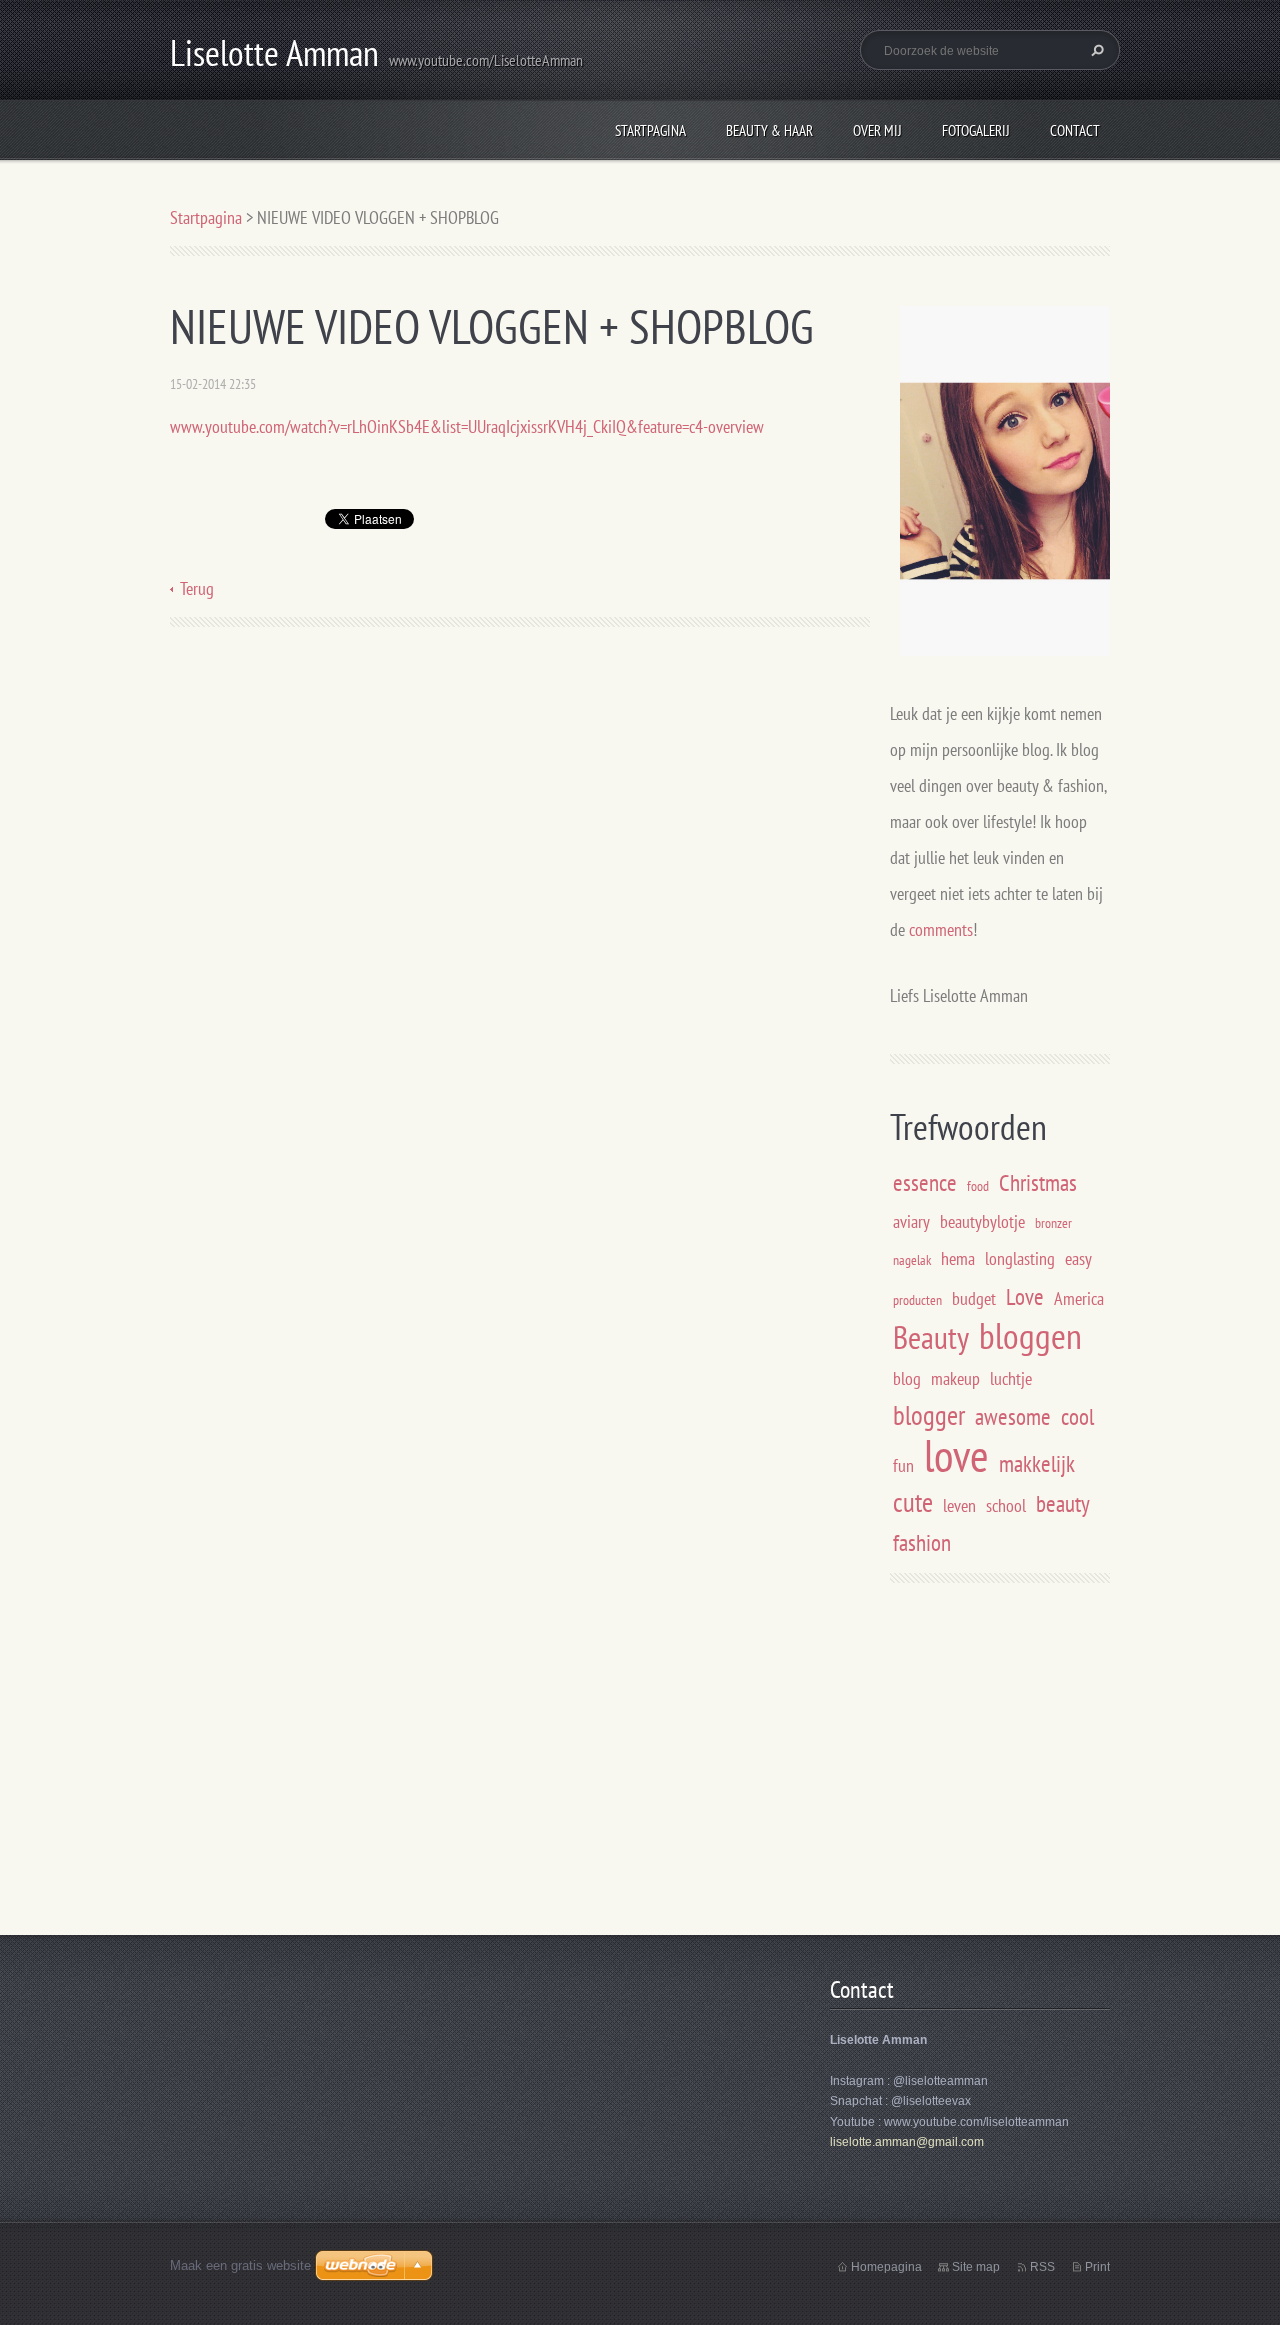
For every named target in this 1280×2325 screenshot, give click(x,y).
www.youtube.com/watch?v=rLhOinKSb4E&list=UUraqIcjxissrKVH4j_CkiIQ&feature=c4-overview (467, 426)
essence (925, 1182)
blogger (929, 1415)
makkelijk (1037, 1463)
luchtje (1011, 1378)
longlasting (1020, 1258)
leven (959, 1505)
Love (1025, 1296)
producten (917, 1299)
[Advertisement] (1058, 1763)
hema (958, 1258)
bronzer (1053, 1222)
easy (1078, 1258)
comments (941, 929)
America (1079, 1298)
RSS (1042, 2267)
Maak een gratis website (240, 2265)
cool (1077, 1416)
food (978, 1185)
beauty (1063, 1503)
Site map (976, 2267)
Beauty (931, 1337)
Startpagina (650, 130)
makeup (955, 1378)
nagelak (912, 1259)
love (956, 1455)
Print (1097, 2267)
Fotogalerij (976, 130)
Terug (197, 588)
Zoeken (1095, 50)
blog (907, 1378)
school (1006, 1505)
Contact (1075, 130)
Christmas (1038, 1182)
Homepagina (886, 2267)
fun (903, 1465)
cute (913, 1502)
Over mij (877, 130)
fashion (922, 1542)
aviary (911, 1221)
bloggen (1030, 1335)
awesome (1013, 1416)
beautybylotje (982, 1221)
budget (974, 1298)
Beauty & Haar (769, 130)
